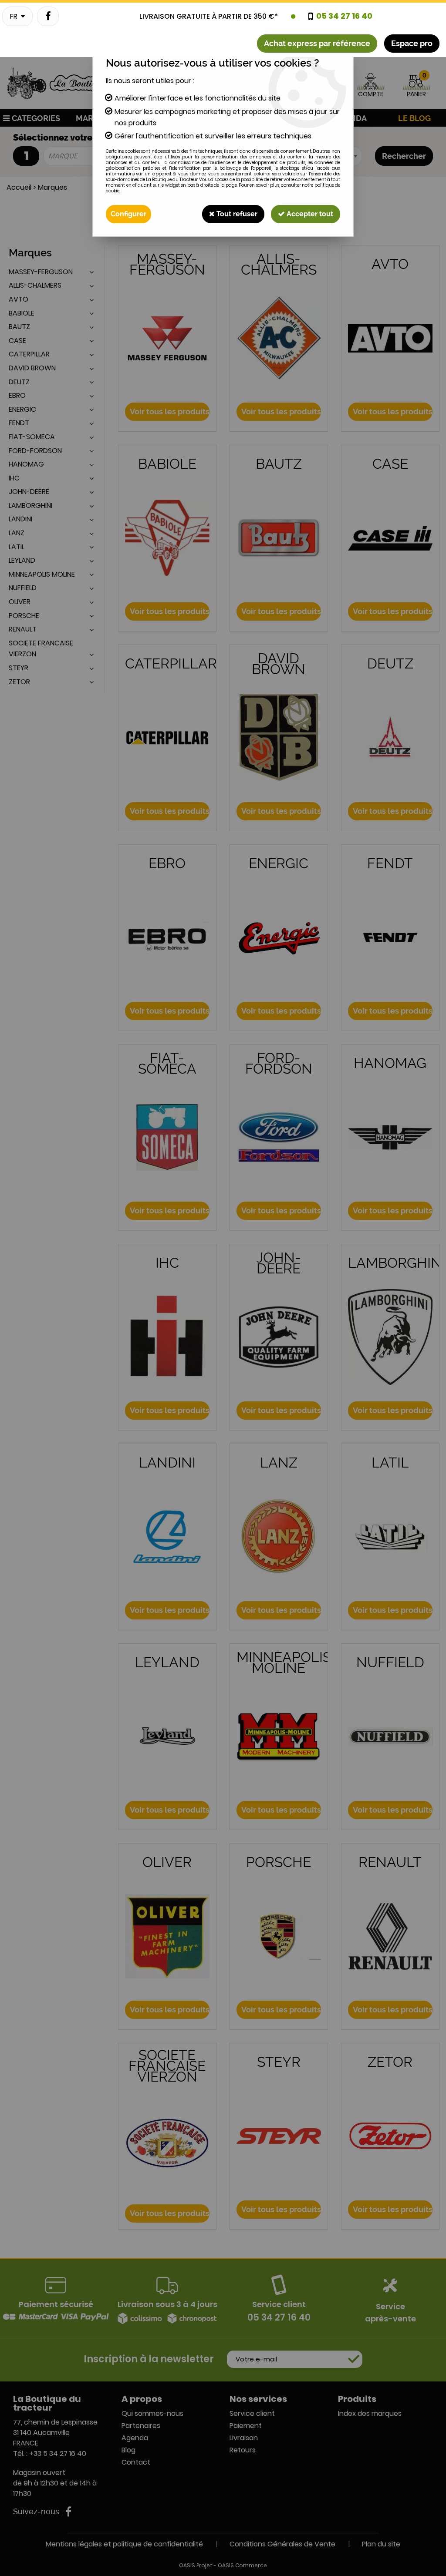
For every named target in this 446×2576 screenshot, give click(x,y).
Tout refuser (236, 214)
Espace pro (412, 43)
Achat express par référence (317, 43)
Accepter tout (309, 214)
